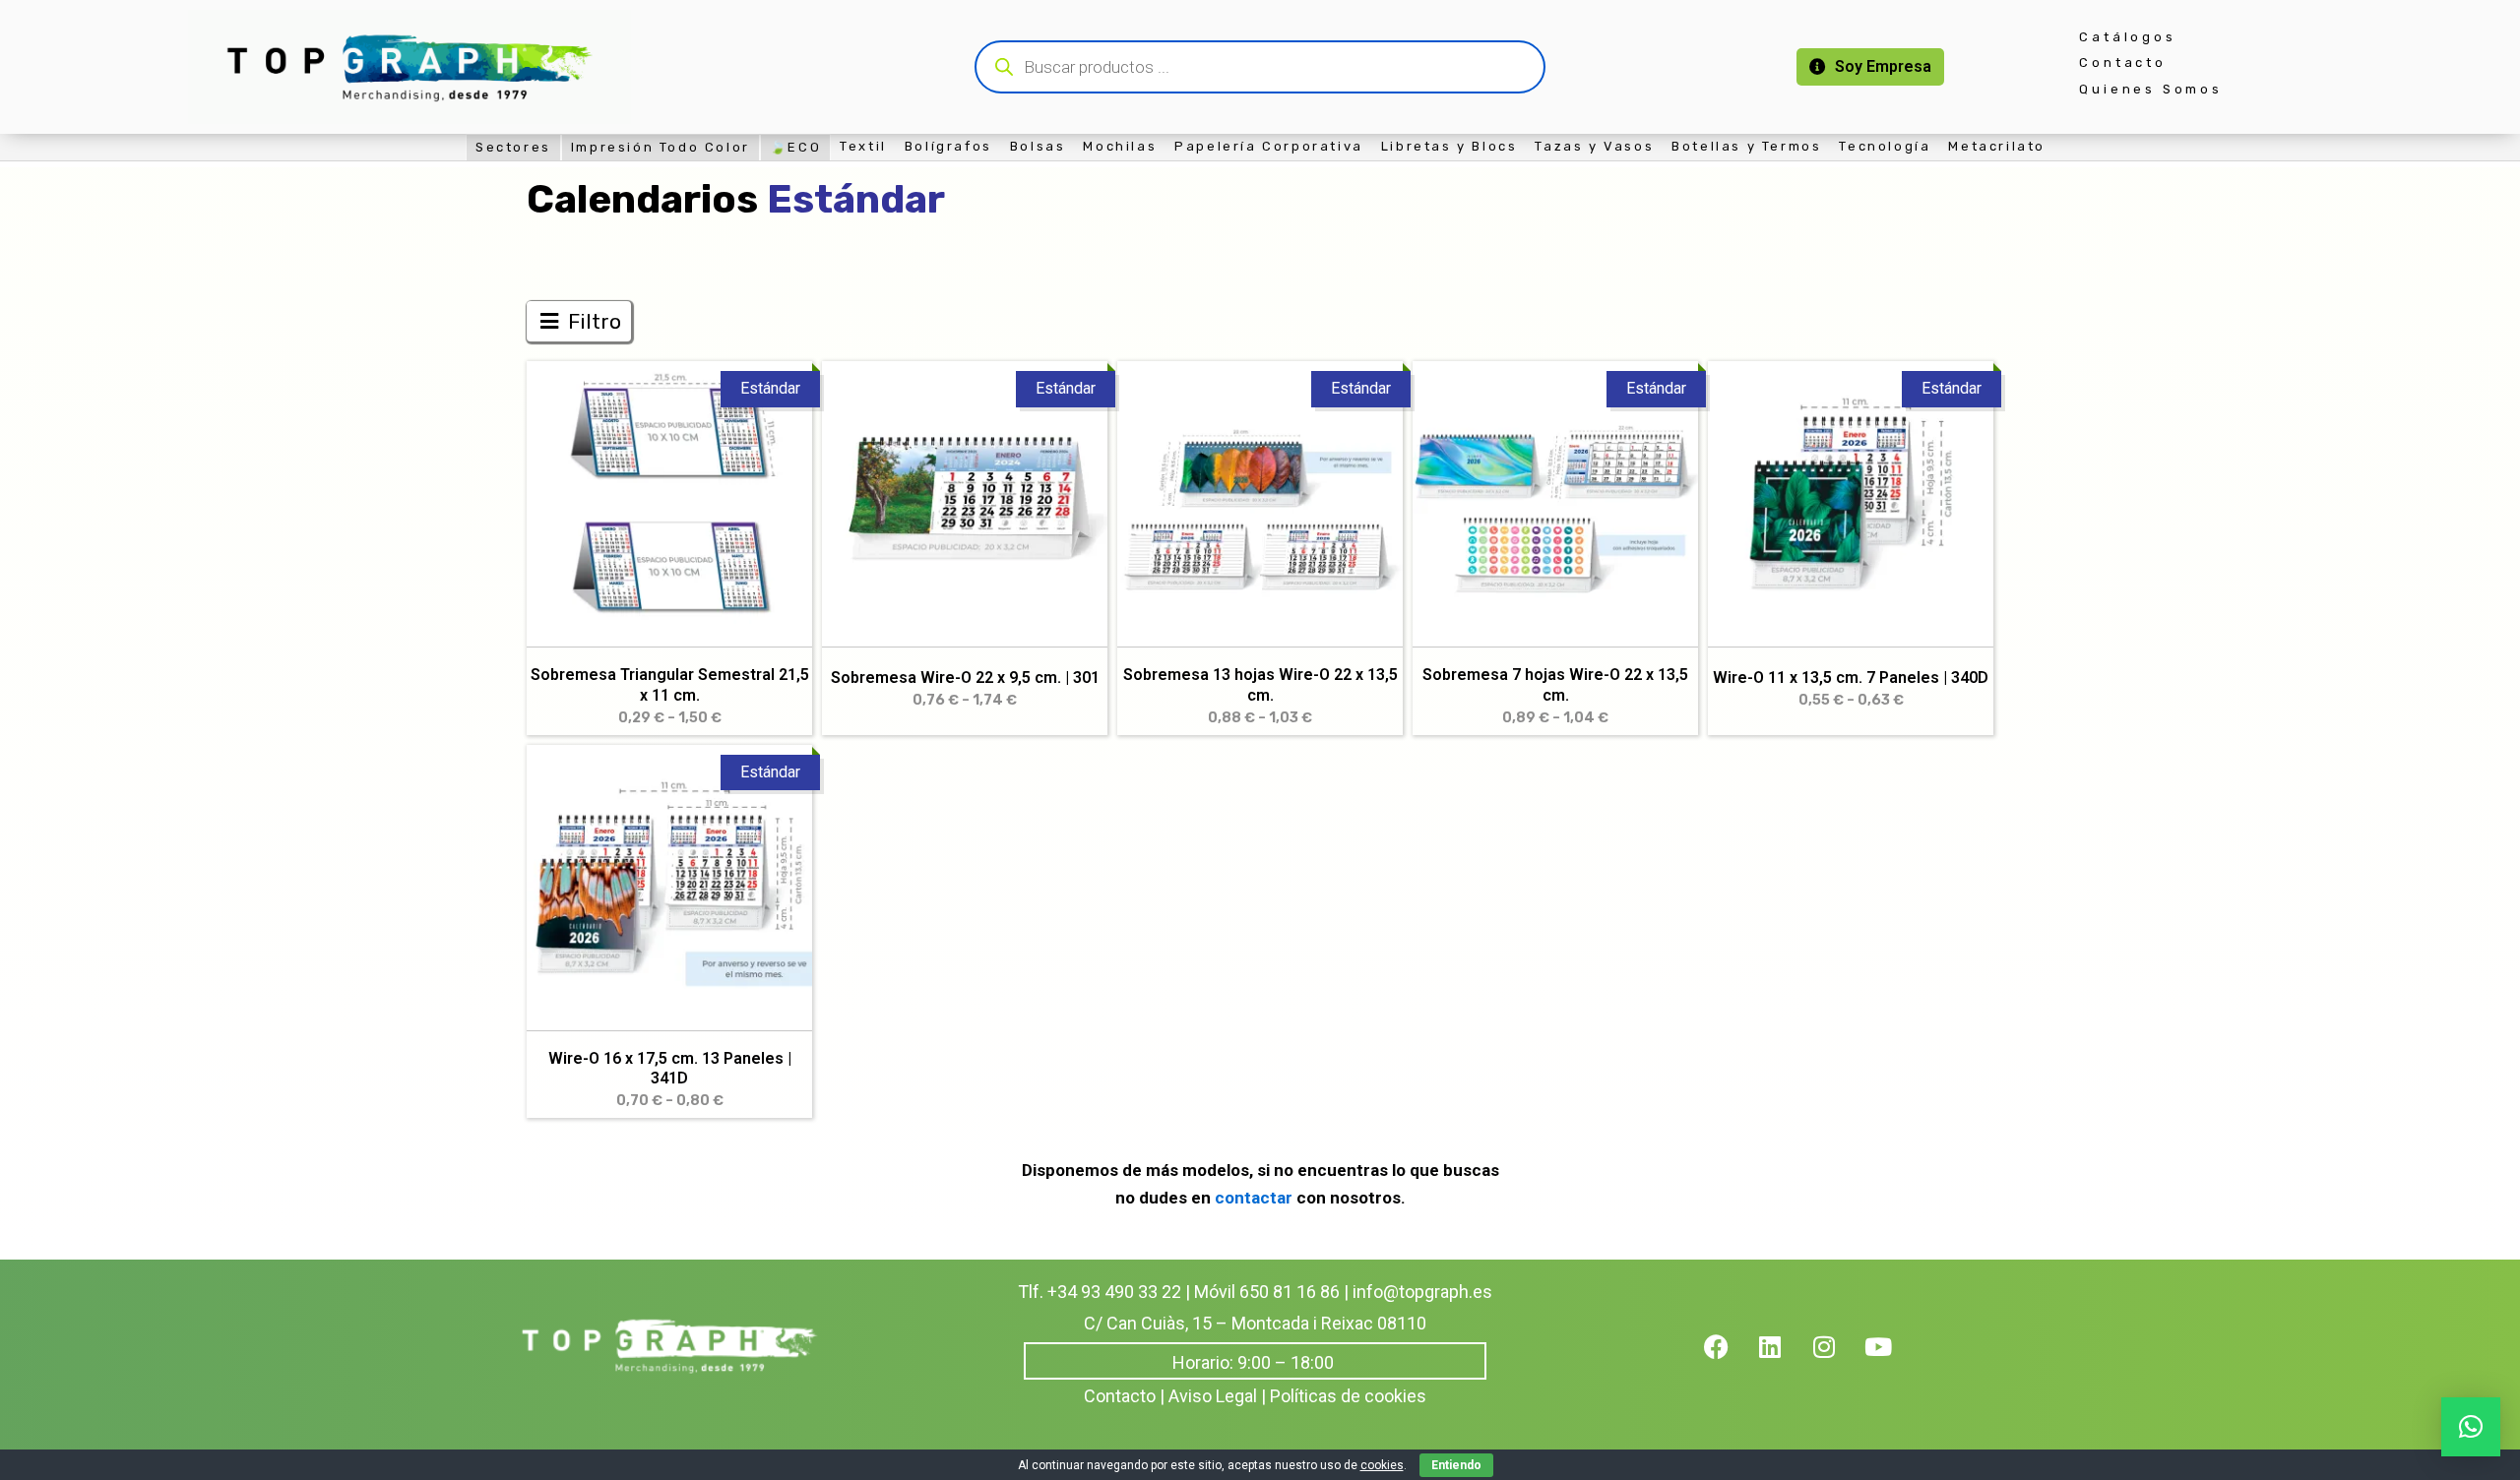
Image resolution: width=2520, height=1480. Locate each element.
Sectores (513, 147)
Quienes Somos (2150, 89)
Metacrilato (1997, 146)
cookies (1382, 1465)
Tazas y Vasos (1594, 146)
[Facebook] (1729, 1359)
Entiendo (1456, 1465)
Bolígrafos (948, 146)
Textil (863, 146)
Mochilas (1120, 146)
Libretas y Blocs (1449, 146)
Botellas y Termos (1746, 146)
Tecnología (1885, 146)
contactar (1256, 1198)
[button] (2471, 1427)
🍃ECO (795, 147)
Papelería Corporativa (1269, 146)
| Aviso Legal (1208, 1396)
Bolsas (1038, 146)
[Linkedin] (1783, 1359)
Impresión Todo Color (661, 147)
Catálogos (2127, 37)
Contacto (2122, 62)
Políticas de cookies (1348, 1396)
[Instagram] (1837, 1359)
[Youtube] (1891, 1359)
